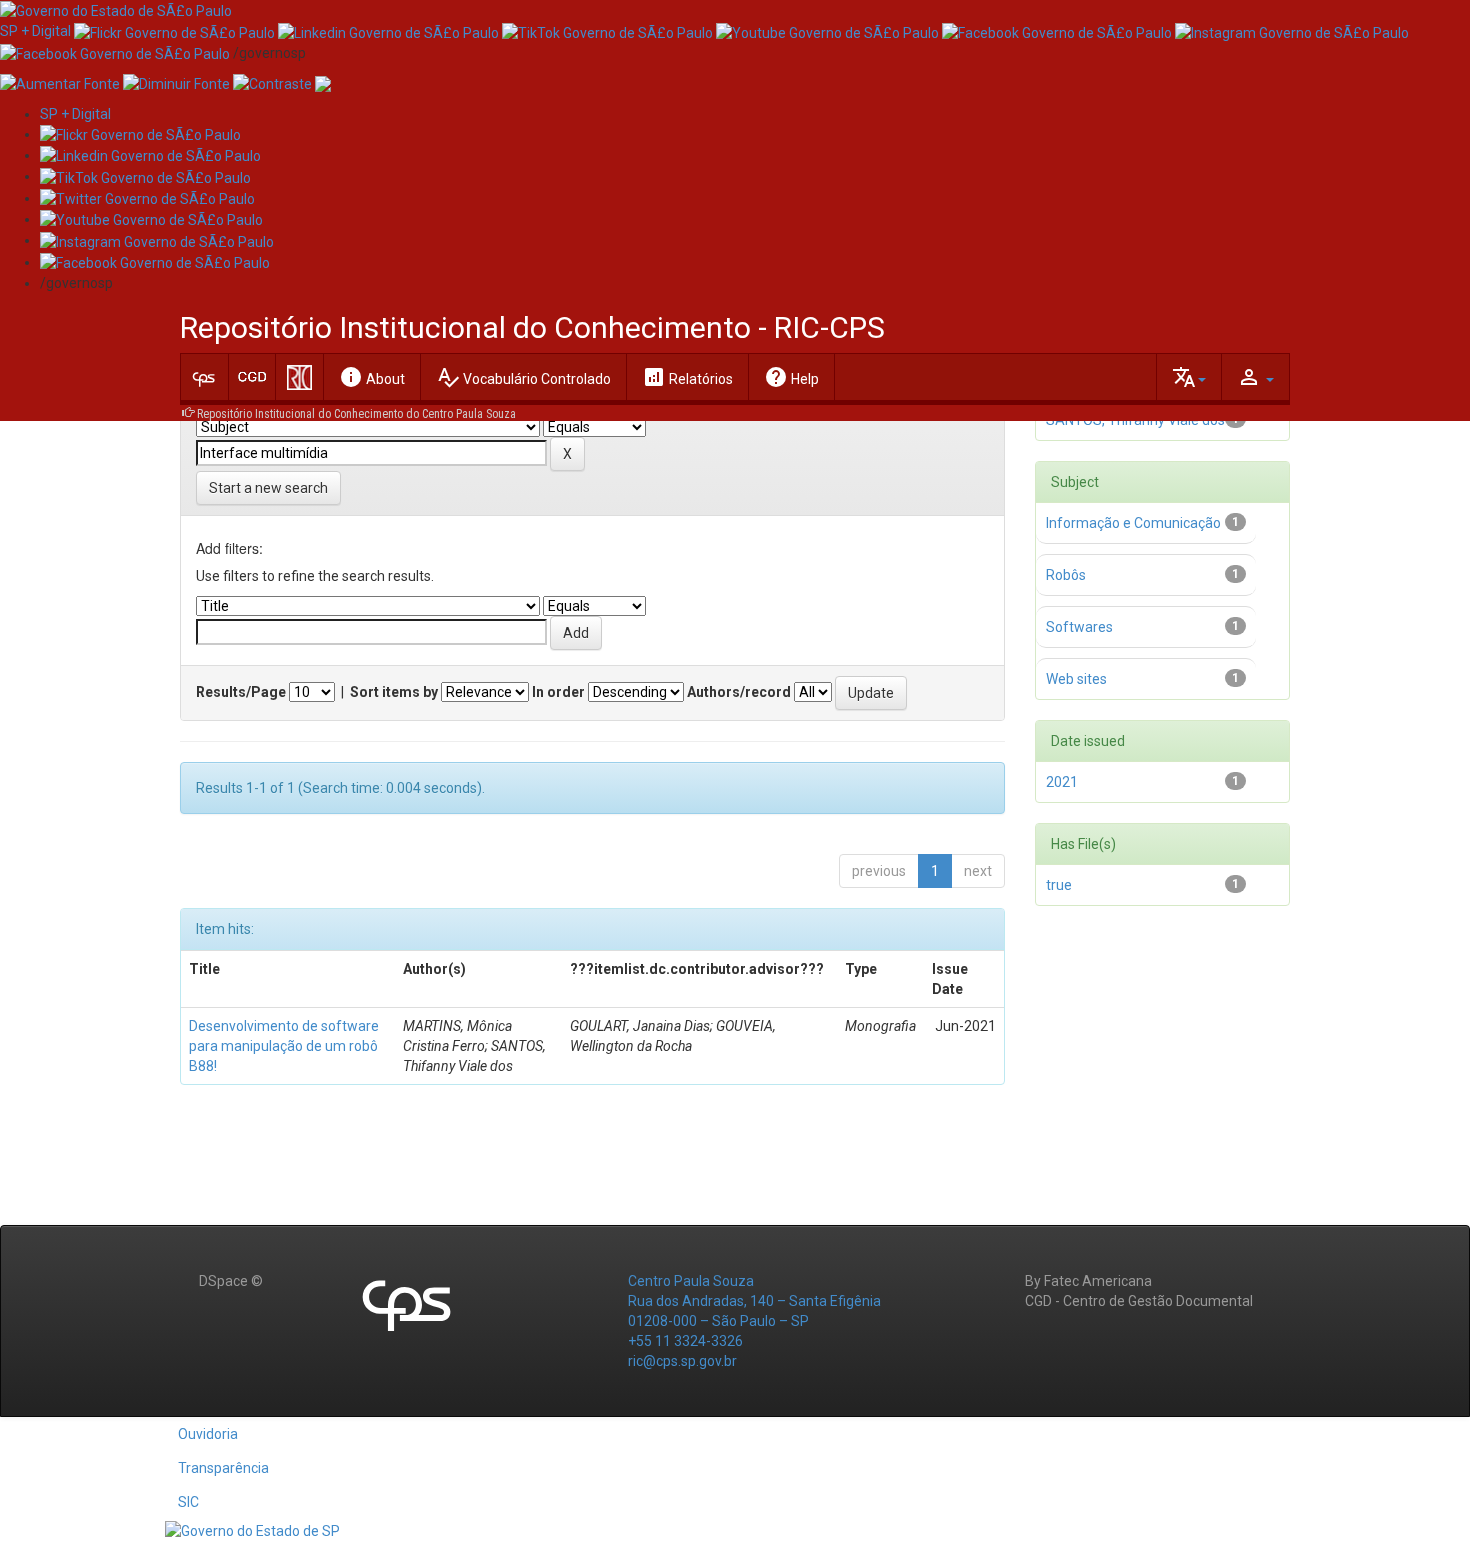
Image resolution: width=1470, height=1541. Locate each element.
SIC (188, 1502)
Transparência (223, 1468)
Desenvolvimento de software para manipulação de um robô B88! (284, 1046)
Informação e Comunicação (1133, 523)
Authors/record (739, 692)
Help (791, 377)
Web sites (1076, 679)
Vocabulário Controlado (523, 377)
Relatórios (687, 377)
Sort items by (394, 692)
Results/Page (241, 692)
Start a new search (268, 488)
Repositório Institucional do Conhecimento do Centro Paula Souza (356, 414)
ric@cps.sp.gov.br (682, 1361)
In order (558, 692)
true (1059, 885)
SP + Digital (35, 31)
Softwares (1079, 627)
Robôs (1066, 575)
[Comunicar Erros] (323, 83)
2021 (1062, 782)
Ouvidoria (208, 1434)
